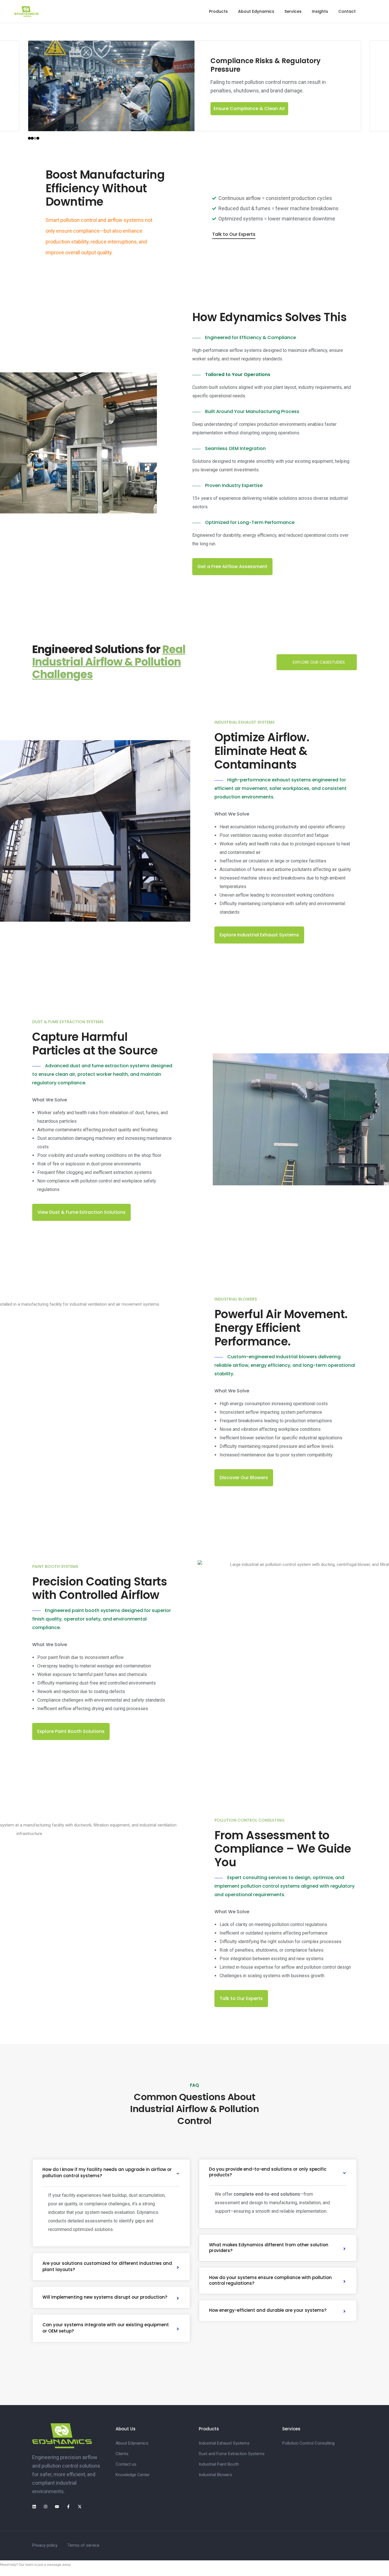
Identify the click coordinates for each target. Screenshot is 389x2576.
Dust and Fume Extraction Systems (232, 2454)
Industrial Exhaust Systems (224, 2443)
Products (218, 11)
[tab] (111, 2173)
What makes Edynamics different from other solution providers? (269, 2248)
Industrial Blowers (215, 2475)
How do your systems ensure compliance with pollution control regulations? (270, 2280)
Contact (347, 11)
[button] (244, 109)
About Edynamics (256, 11)
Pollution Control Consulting (308, 2443)
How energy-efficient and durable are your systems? (268, 2310)
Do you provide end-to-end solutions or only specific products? (268, 2172)
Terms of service (83, 2545)
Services (293, 11)
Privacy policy (45, 2545)
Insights (320, 11)
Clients (122, 2454)
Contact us (126, 2464)
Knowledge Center (133, 2475)
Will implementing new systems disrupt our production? (105, 2297)
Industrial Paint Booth (219, 2464)
